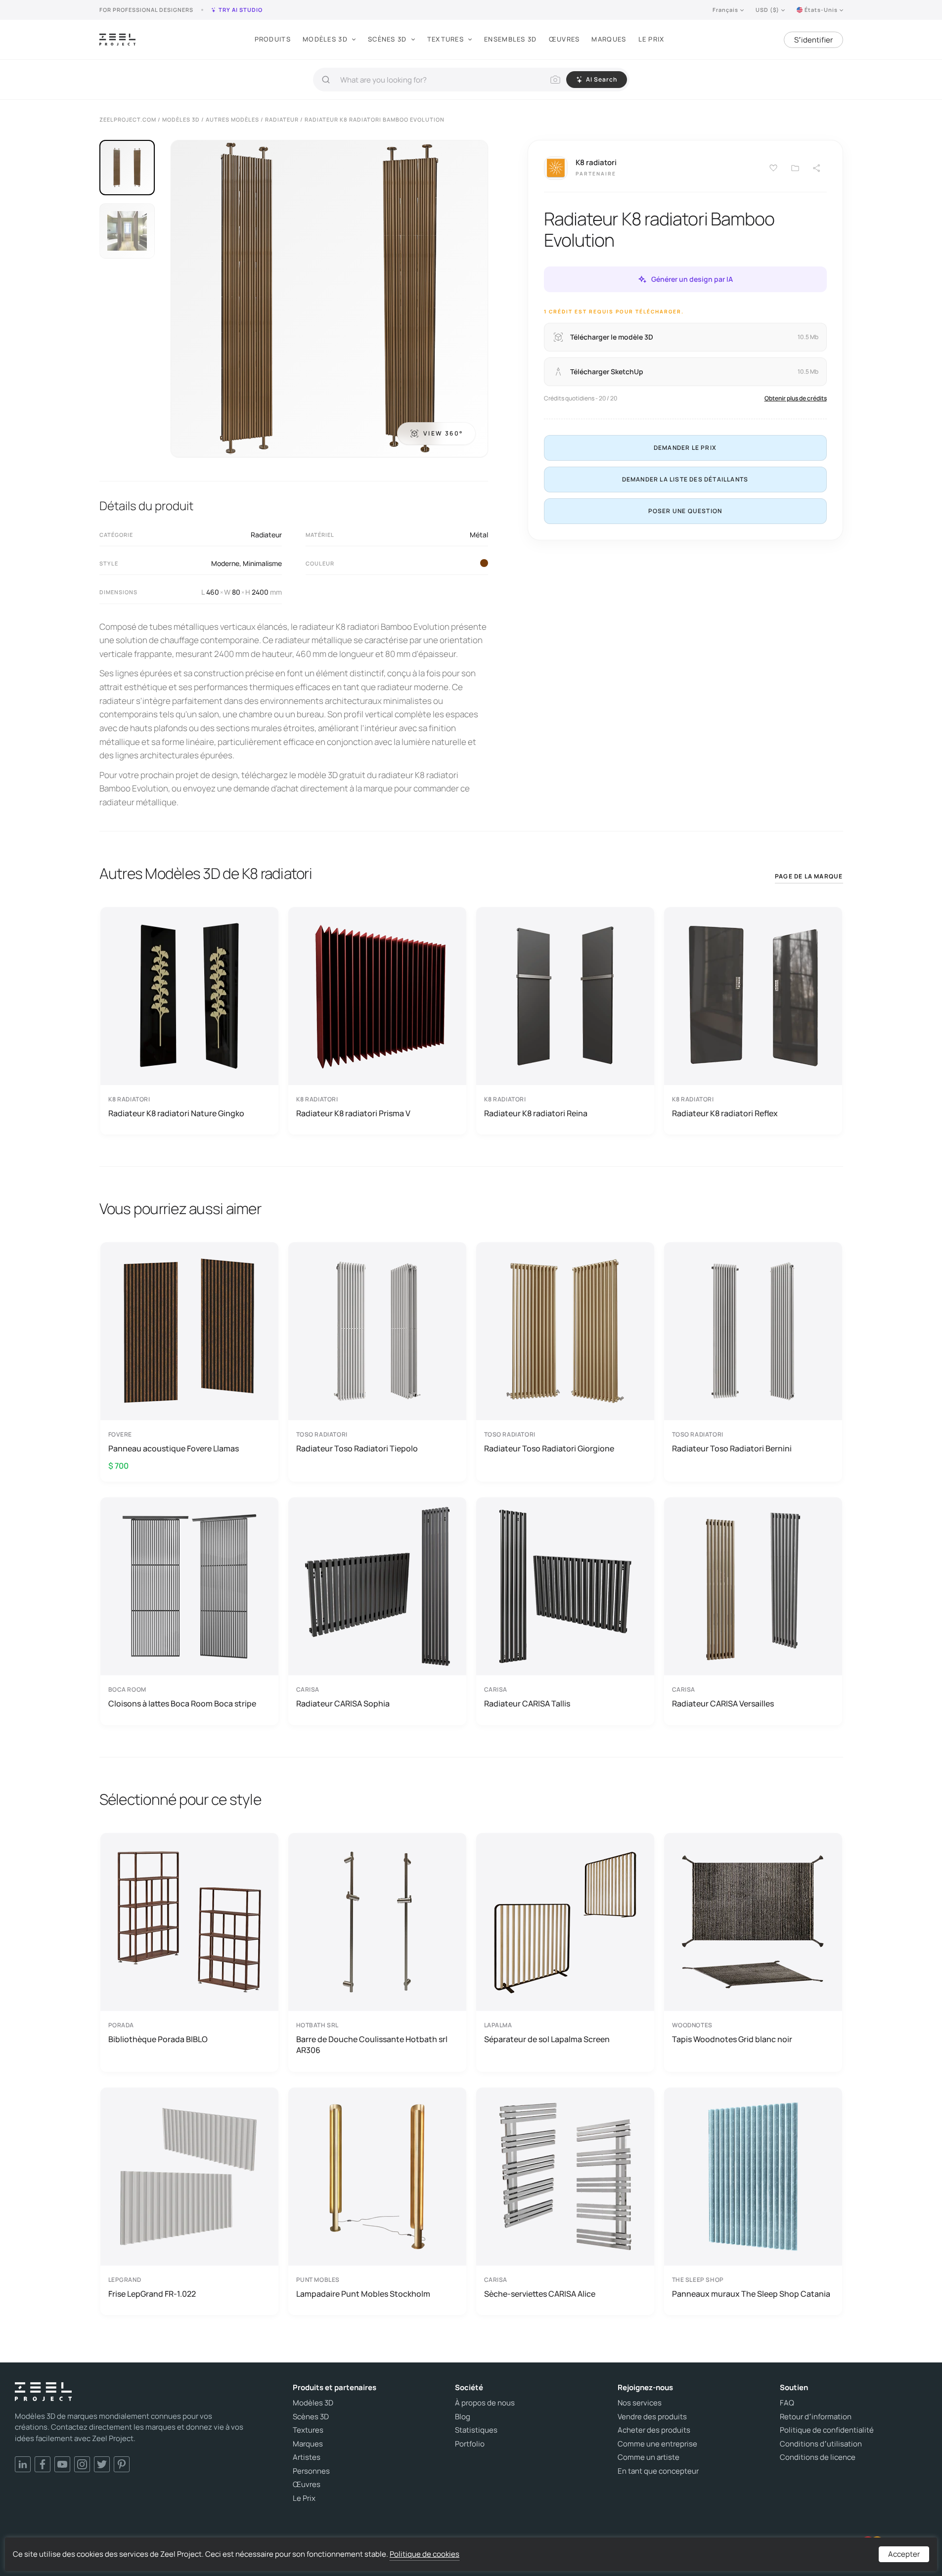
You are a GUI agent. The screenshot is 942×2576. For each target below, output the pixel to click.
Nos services (640, 2403)
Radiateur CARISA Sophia (343, 1703)
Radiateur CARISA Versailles (723, 1703)
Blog (463, 2417)
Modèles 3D (325, 39)
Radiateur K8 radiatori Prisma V (353, 1113)
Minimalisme (262, 563)
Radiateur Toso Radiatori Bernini (732, 1448)
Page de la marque (809, 876)
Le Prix (651, 39)
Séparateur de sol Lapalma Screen (547, 2039)
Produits (273, 39)
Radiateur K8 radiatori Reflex (725, 1113)
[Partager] (817, 168)
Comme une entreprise (657, 2444)
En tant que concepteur (658, 2471)
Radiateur (266, 535)
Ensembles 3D (511, 39)
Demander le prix (685, 448)
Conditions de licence (818, 2457)
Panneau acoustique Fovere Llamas (174, 1448)
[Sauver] (773, 168)
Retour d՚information (816, 2417)
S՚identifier (813, 40)
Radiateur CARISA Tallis (527, 1703)
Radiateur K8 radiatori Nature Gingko (176, 1113)
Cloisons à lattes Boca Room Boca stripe (182, 1703)
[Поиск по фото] (555, 80)
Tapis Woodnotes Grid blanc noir (732, 2039)
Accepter (904, 2554)
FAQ (787, 2403)
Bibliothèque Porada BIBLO (158, 2039)
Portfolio (470, 2444)
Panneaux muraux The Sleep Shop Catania (751, 2294)
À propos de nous (485, 2403)
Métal (479, 535)
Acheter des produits (654, 2430)
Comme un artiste (649, 2457)
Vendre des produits (652, 2417)
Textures (446, 39)
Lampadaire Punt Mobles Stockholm (363, 2294)
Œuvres (564, 39)
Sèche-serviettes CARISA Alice (540, 2294)
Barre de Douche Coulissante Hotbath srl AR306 (372, 2045)
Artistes (307, 2457)
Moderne (225, 563)
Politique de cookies (425, 2554)
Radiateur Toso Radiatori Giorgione (549, 1448)
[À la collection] (795, 168)
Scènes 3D (387, 39)
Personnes (311, 2471)
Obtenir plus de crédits (796, 398)
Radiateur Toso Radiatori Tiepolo (357, 1448)
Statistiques (476, 2430)
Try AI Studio (241, 10)
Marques (609, 39)
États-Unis (821, 10)
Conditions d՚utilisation (821, 2444)
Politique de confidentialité (827, 2430)
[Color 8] (484, 563)
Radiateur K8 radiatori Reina (536, 1113)
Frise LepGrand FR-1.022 (152, 2294)
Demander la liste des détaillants (685, 479)
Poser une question (685, 511)
